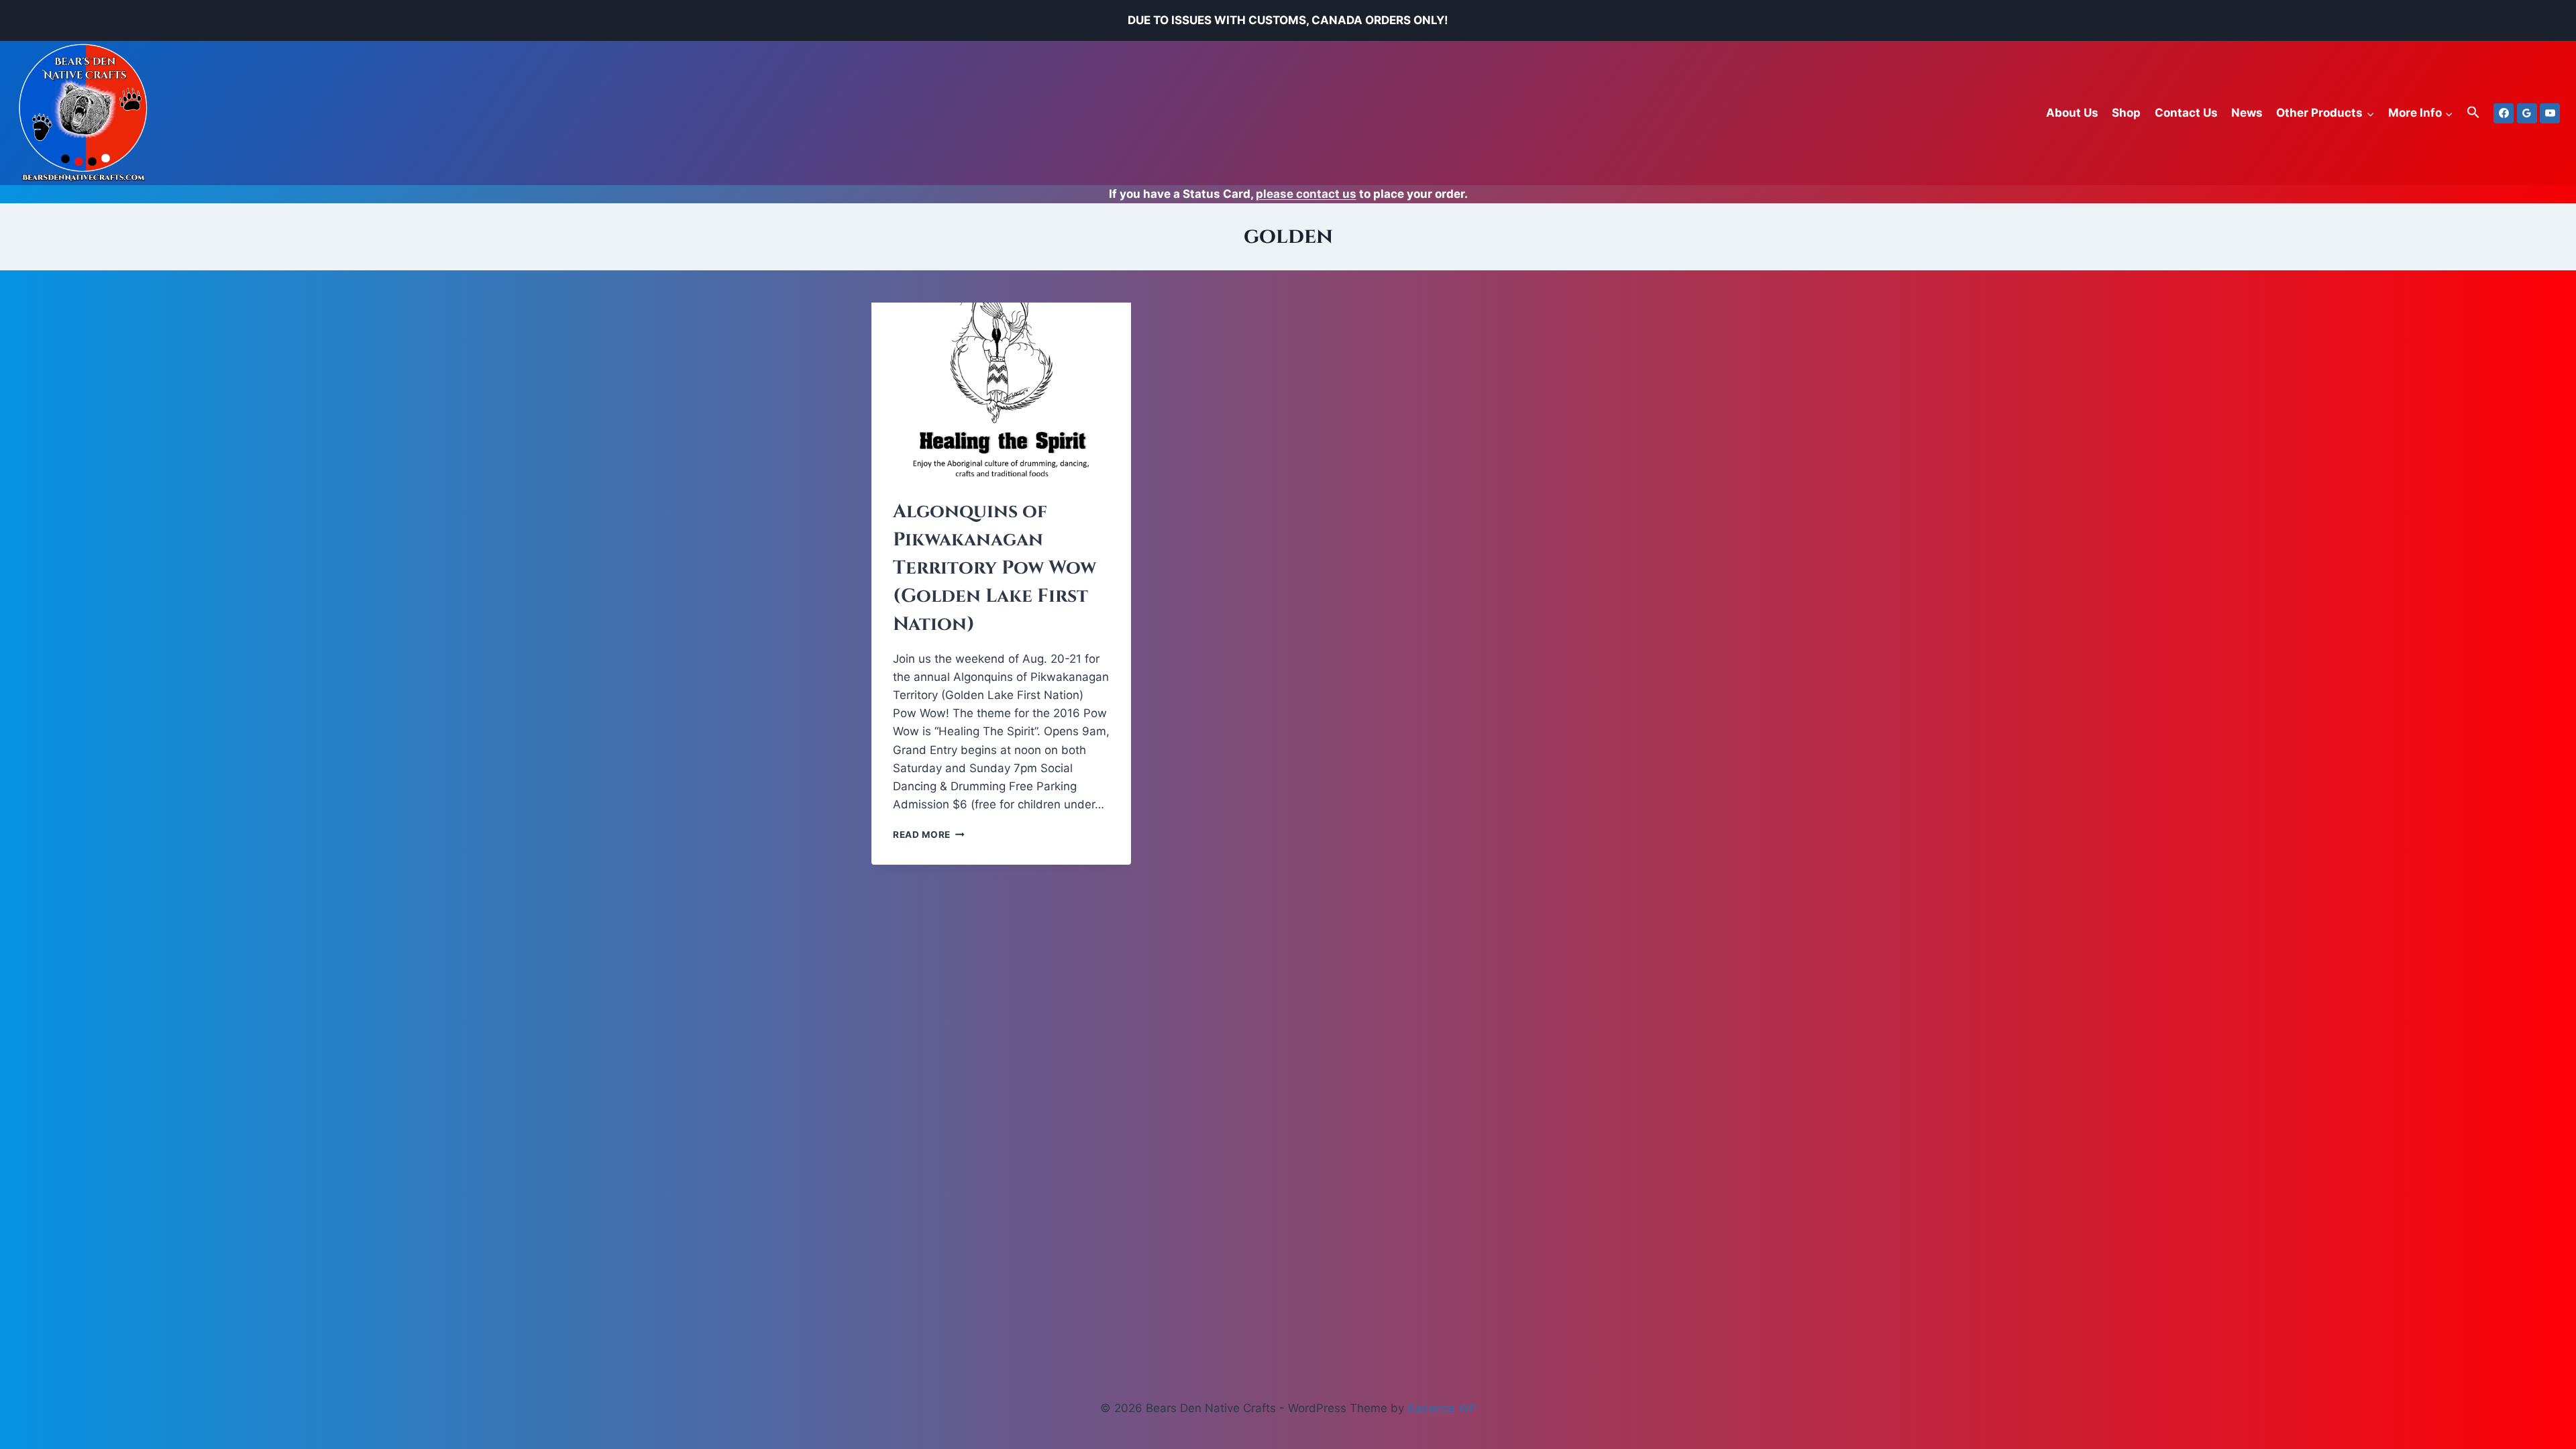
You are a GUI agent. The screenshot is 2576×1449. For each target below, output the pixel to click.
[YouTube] (2550, 113)
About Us (2072, 113)
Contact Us (2186, 113)
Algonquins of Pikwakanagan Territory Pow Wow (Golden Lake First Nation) (995, 568)
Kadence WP (1442, 1408)
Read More (929, 835)
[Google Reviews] (2527, 113)
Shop (2126, 113)
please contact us (1306, 194)
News (2247, 113)
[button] (2473, 113)
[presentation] (1001, 389)
